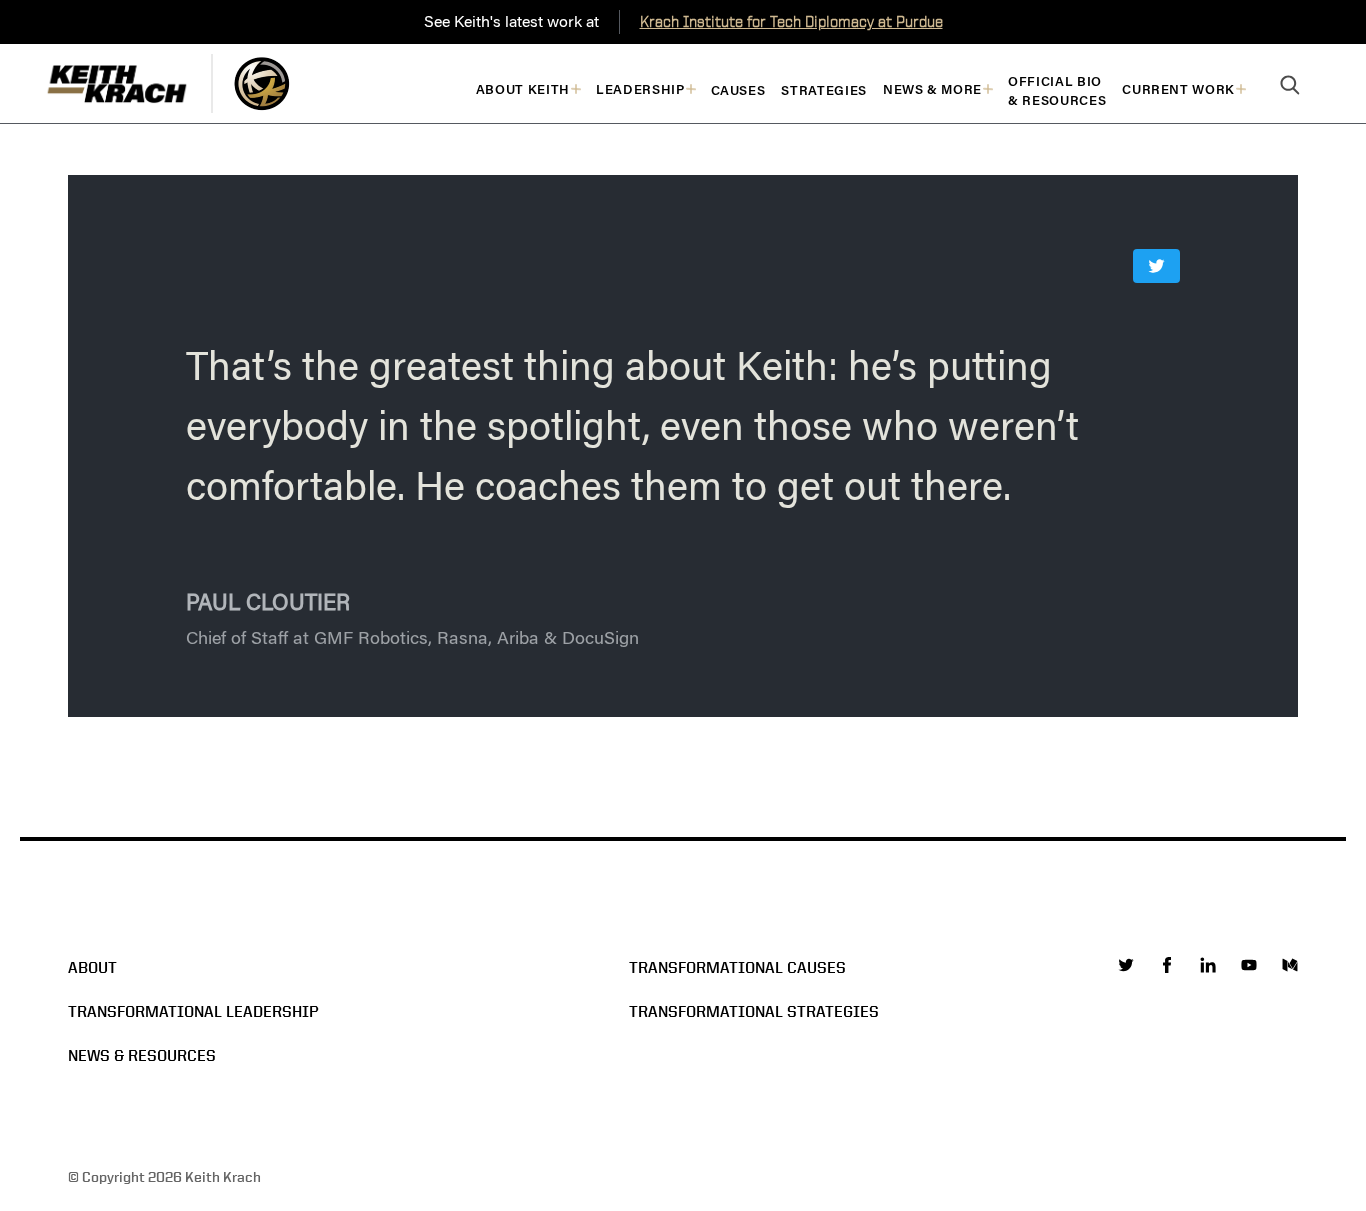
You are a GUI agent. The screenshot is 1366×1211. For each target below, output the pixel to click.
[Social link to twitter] (1126, 965)
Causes (738, 90)
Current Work (1178, 89)
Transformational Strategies (754, 1011)
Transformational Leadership (193, 1011)
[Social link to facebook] (1167, 965)
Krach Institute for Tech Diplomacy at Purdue (791, 21)
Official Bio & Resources (1057, 91)
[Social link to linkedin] (1208, 965)
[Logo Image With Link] (261, 83)
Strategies (824, 90)
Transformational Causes (737, 967)
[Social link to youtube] (1249, 965)
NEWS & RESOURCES (142, 1055)
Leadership (640, 89)
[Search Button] (1290, 86)
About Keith (523, 89)
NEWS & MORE (932, 89)
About (92, 967)
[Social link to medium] (1290, 965)
